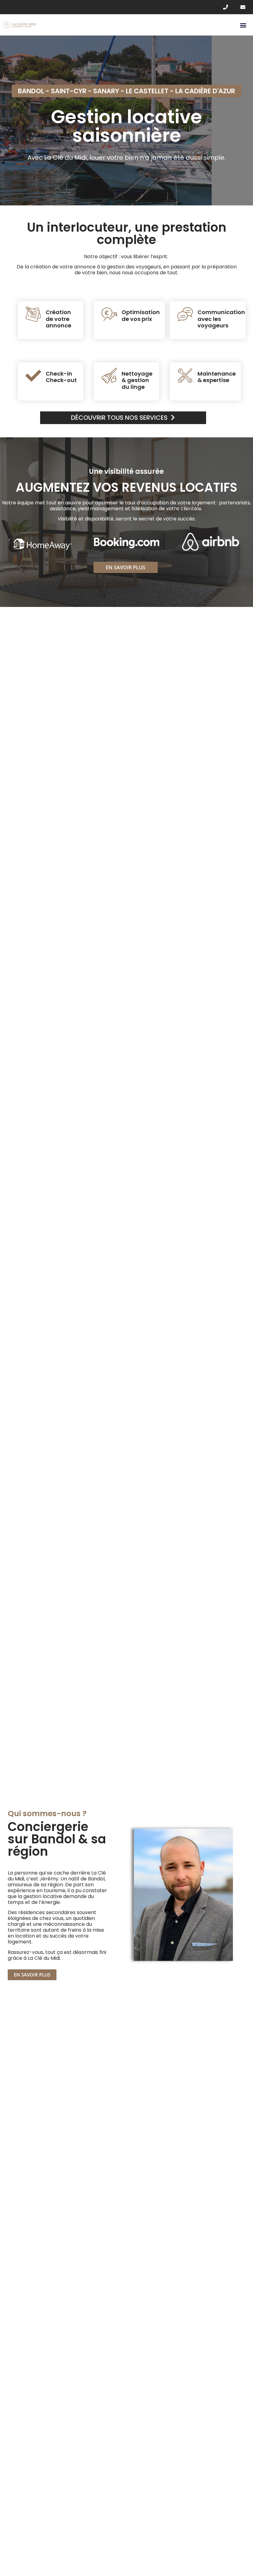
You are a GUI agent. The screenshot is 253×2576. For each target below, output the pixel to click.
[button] (243, 25)
